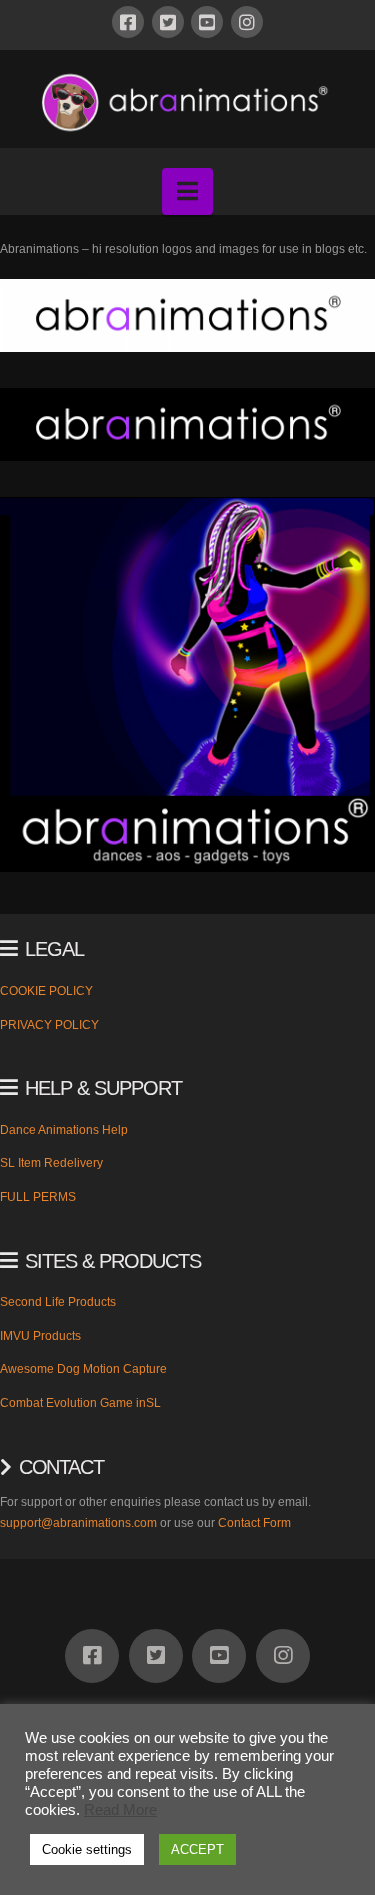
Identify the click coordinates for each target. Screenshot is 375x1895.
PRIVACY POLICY (49, 1025)
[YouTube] (207, 22)
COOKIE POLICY (46, 991)
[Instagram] (247, 22)
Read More (120, 1810)
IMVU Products (40, 1336)
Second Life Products (58, 1302)
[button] (187, 191)
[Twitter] (168, 22)
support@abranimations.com (78, 1523)
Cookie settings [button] (87, 1849)
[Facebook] (128, 22)
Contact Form (254, 1523)
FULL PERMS (38, 1197)
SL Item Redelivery (51, 1163)
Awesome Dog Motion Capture (83, 1369)
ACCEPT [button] (197, 1849)
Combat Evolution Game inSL (80, 1403)
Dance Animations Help (64, 1130)
